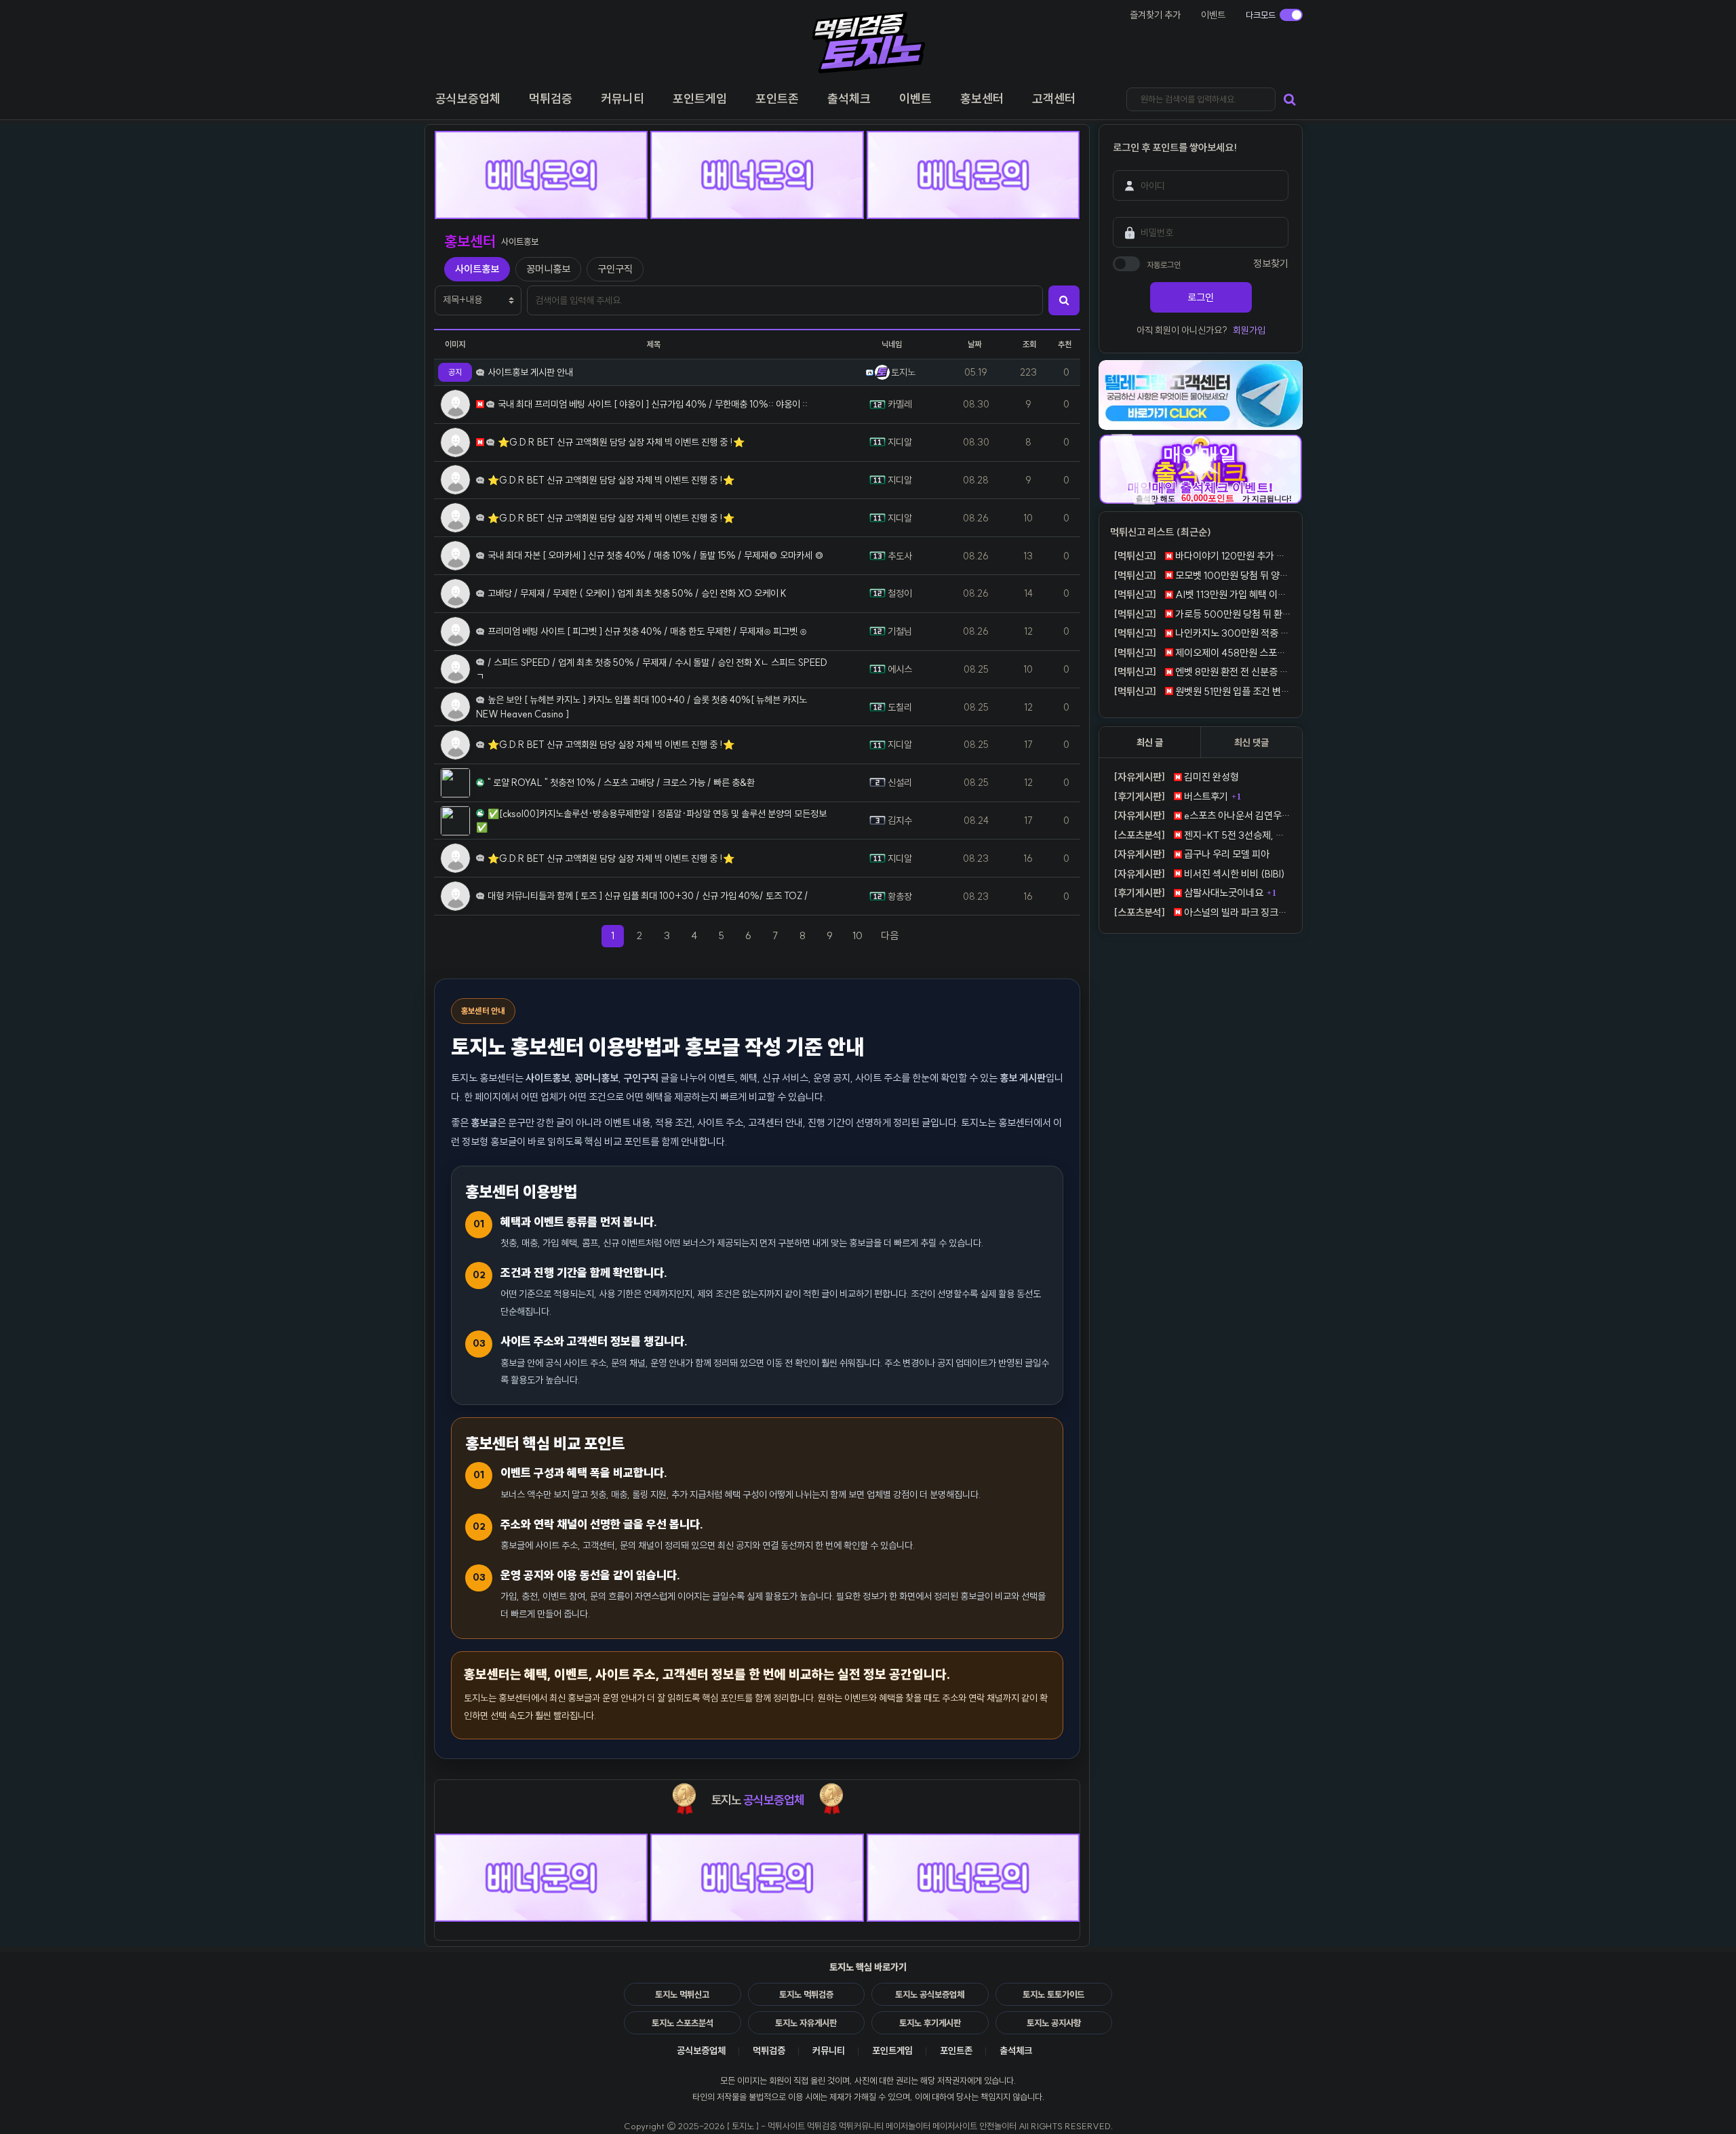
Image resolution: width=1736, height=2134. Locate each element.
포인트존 (956, 2051)
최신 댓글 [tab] (1251, 743)
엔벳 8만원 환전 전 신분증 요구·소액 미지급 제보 (1202, 672)
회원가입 (1249, 330)
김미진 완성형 (1176, 777)
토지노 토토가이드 (1053, 1994)
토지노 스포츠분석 (683, 2023)
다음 (894, 935)
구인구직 (615, 269)
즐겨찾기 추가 (1155, 15)
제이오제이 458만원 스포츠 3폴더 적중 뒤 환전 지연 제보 (1202, 653)
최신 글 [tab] (1150, 743)
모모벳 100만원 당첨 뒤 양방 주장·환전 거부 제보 (1202, 575)
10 (857, 935)
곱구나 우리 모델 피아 (1191, 854)
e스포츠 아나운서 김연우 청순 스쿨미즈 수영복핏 (1202, 815)
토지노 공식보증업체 (930, 1994)
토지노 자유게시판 (806, 2023)
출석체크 (1016, 2051)
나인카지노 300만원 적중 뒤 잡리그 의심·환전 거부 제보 (1202, 633)
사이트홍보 (477, 269)
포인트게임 (892, 2051)
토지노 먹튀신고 (682, 1994)
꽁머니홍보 (548, 269)
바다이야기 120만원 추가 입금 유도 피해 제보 (1202, 556)
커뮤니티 (829, 2051)
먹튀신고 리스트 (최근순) (1161, 532)
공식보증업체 (701, 2051)
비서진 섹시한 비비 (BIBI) (1199, 874)
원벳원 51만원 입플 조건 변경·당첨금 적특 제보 (1202, 691)
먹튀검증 (769, 2051)
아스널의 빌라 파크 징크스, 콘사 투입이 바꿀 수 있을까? (1202, 912)
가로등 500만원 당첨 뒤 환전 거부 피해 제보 (1202, 614)
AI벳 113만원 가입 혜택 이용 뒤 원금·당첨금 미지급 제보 (1202, 594)
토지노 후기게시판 (930, 2023)
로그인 (1201, 297)
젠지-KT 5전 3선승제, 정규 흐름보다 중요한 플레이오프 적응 (1202, 835)
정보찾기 (1271, 263)
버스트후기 (1171, 796)
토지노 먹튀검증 (806, 1994)
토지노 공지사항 (1054, 2023)
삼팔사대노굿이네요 (1188, 893)
